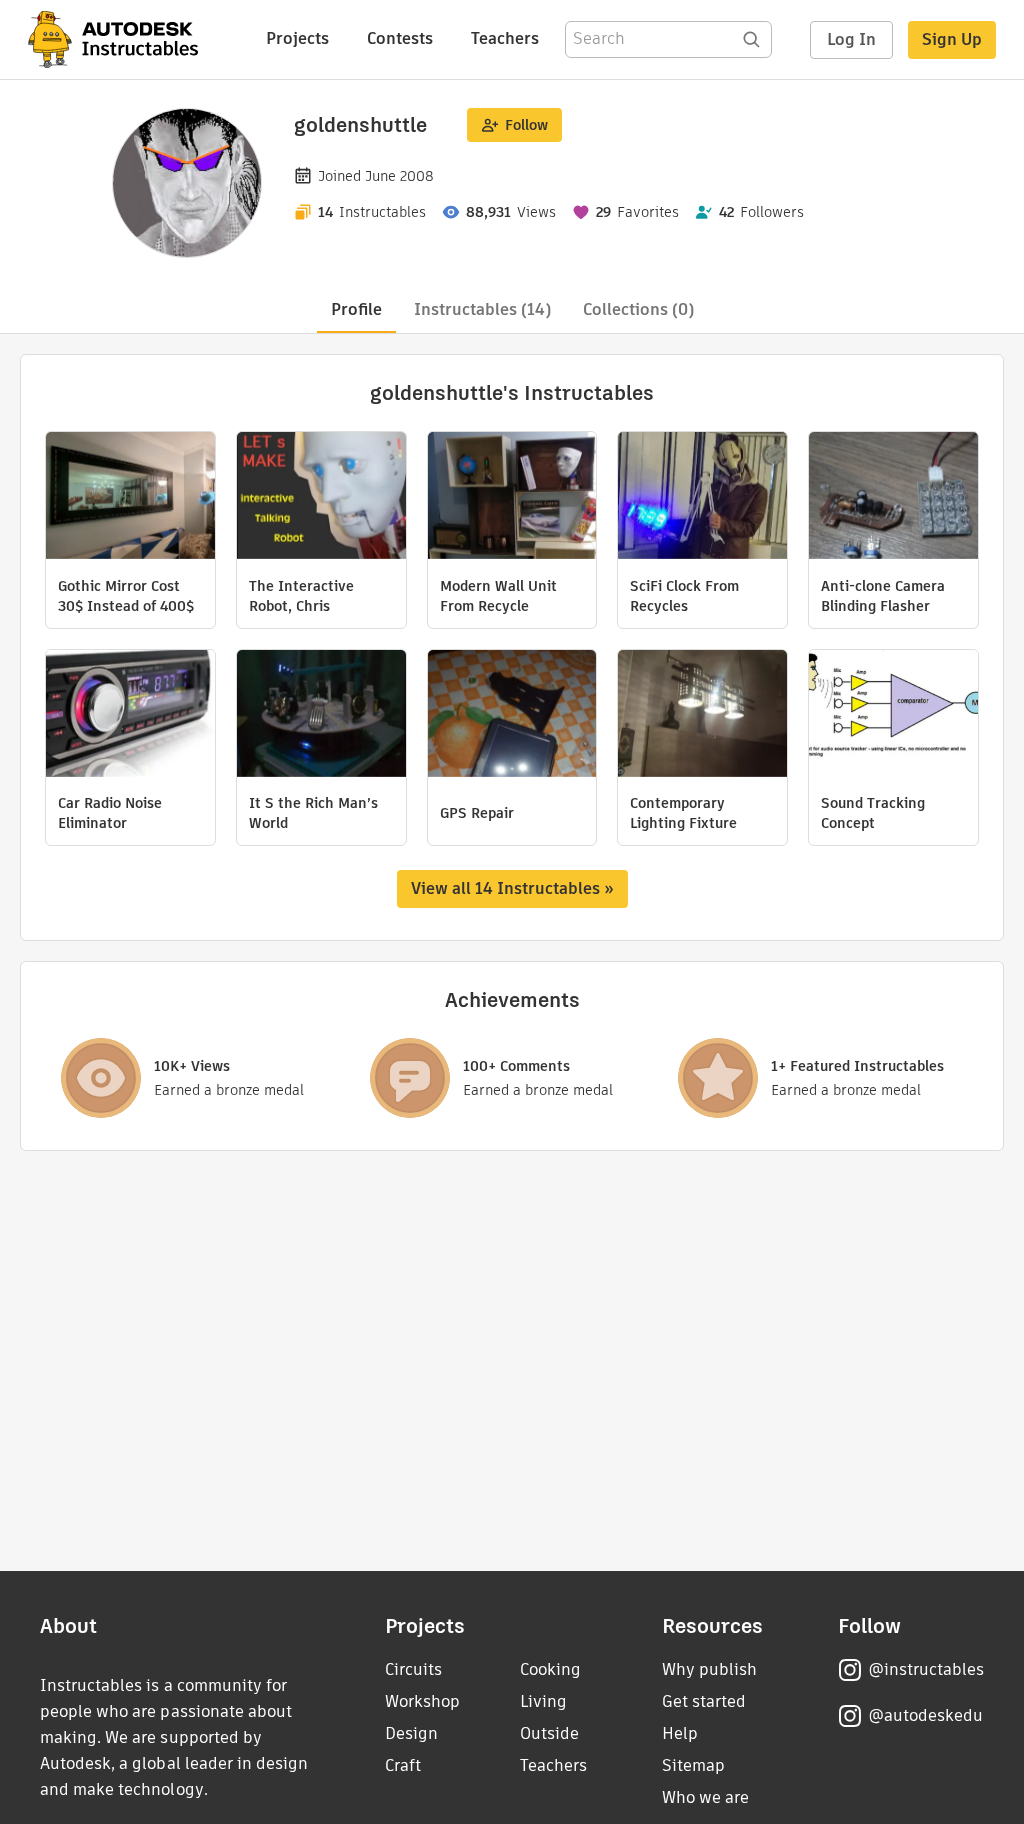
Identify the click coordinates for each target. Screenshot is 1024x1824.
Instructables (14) (482, 309)
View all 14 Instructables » (512, 888)
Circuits (413, 1669)
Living (543, 1701)
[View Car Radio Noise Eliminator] (130, 716)
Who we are (705, 1797)
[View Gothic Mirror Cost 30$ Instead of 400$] (130, 498)
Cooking (550, 1669)
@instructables (926, 1669)
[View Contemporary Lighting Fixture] (702, 716)
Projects (297, 38)
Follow (526, 125)
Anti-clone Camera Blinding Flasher (883, 596)
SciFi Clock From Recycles (684, 596)
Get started (704, 1701)
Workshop (422, 1701)
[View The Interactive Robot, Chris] (321, 498)
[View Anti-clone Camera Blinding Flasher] (893, 498)
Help (680, 1733)
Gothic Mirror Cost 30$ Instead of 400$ (126, 596)
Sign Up (952, 39)
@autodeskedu (925, 1715)
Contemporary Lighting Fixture (683, 813)
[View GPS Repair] (512, 716)
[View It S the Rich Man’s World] (321, 716)
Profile (356, 309)
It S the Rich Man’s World (313, 813)
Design (411, 1733)
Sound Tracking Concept (873, 813)
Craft (403, 1765)
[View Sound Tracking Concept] (893, 716)
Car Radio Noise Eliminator (110, 813)
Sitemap (693, 1765)
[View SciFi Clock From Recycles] (702, 498)
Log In (851, 39)
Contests (400, 38)
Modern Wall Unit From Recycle (498, 596)
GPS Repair (477, 813)
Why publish (709, 1669)
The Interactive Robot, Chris (301, 596)
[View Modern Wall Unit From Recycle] (512, 498)
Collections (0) (638, 309)
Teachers (505, 38)
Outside (549, 1733)
